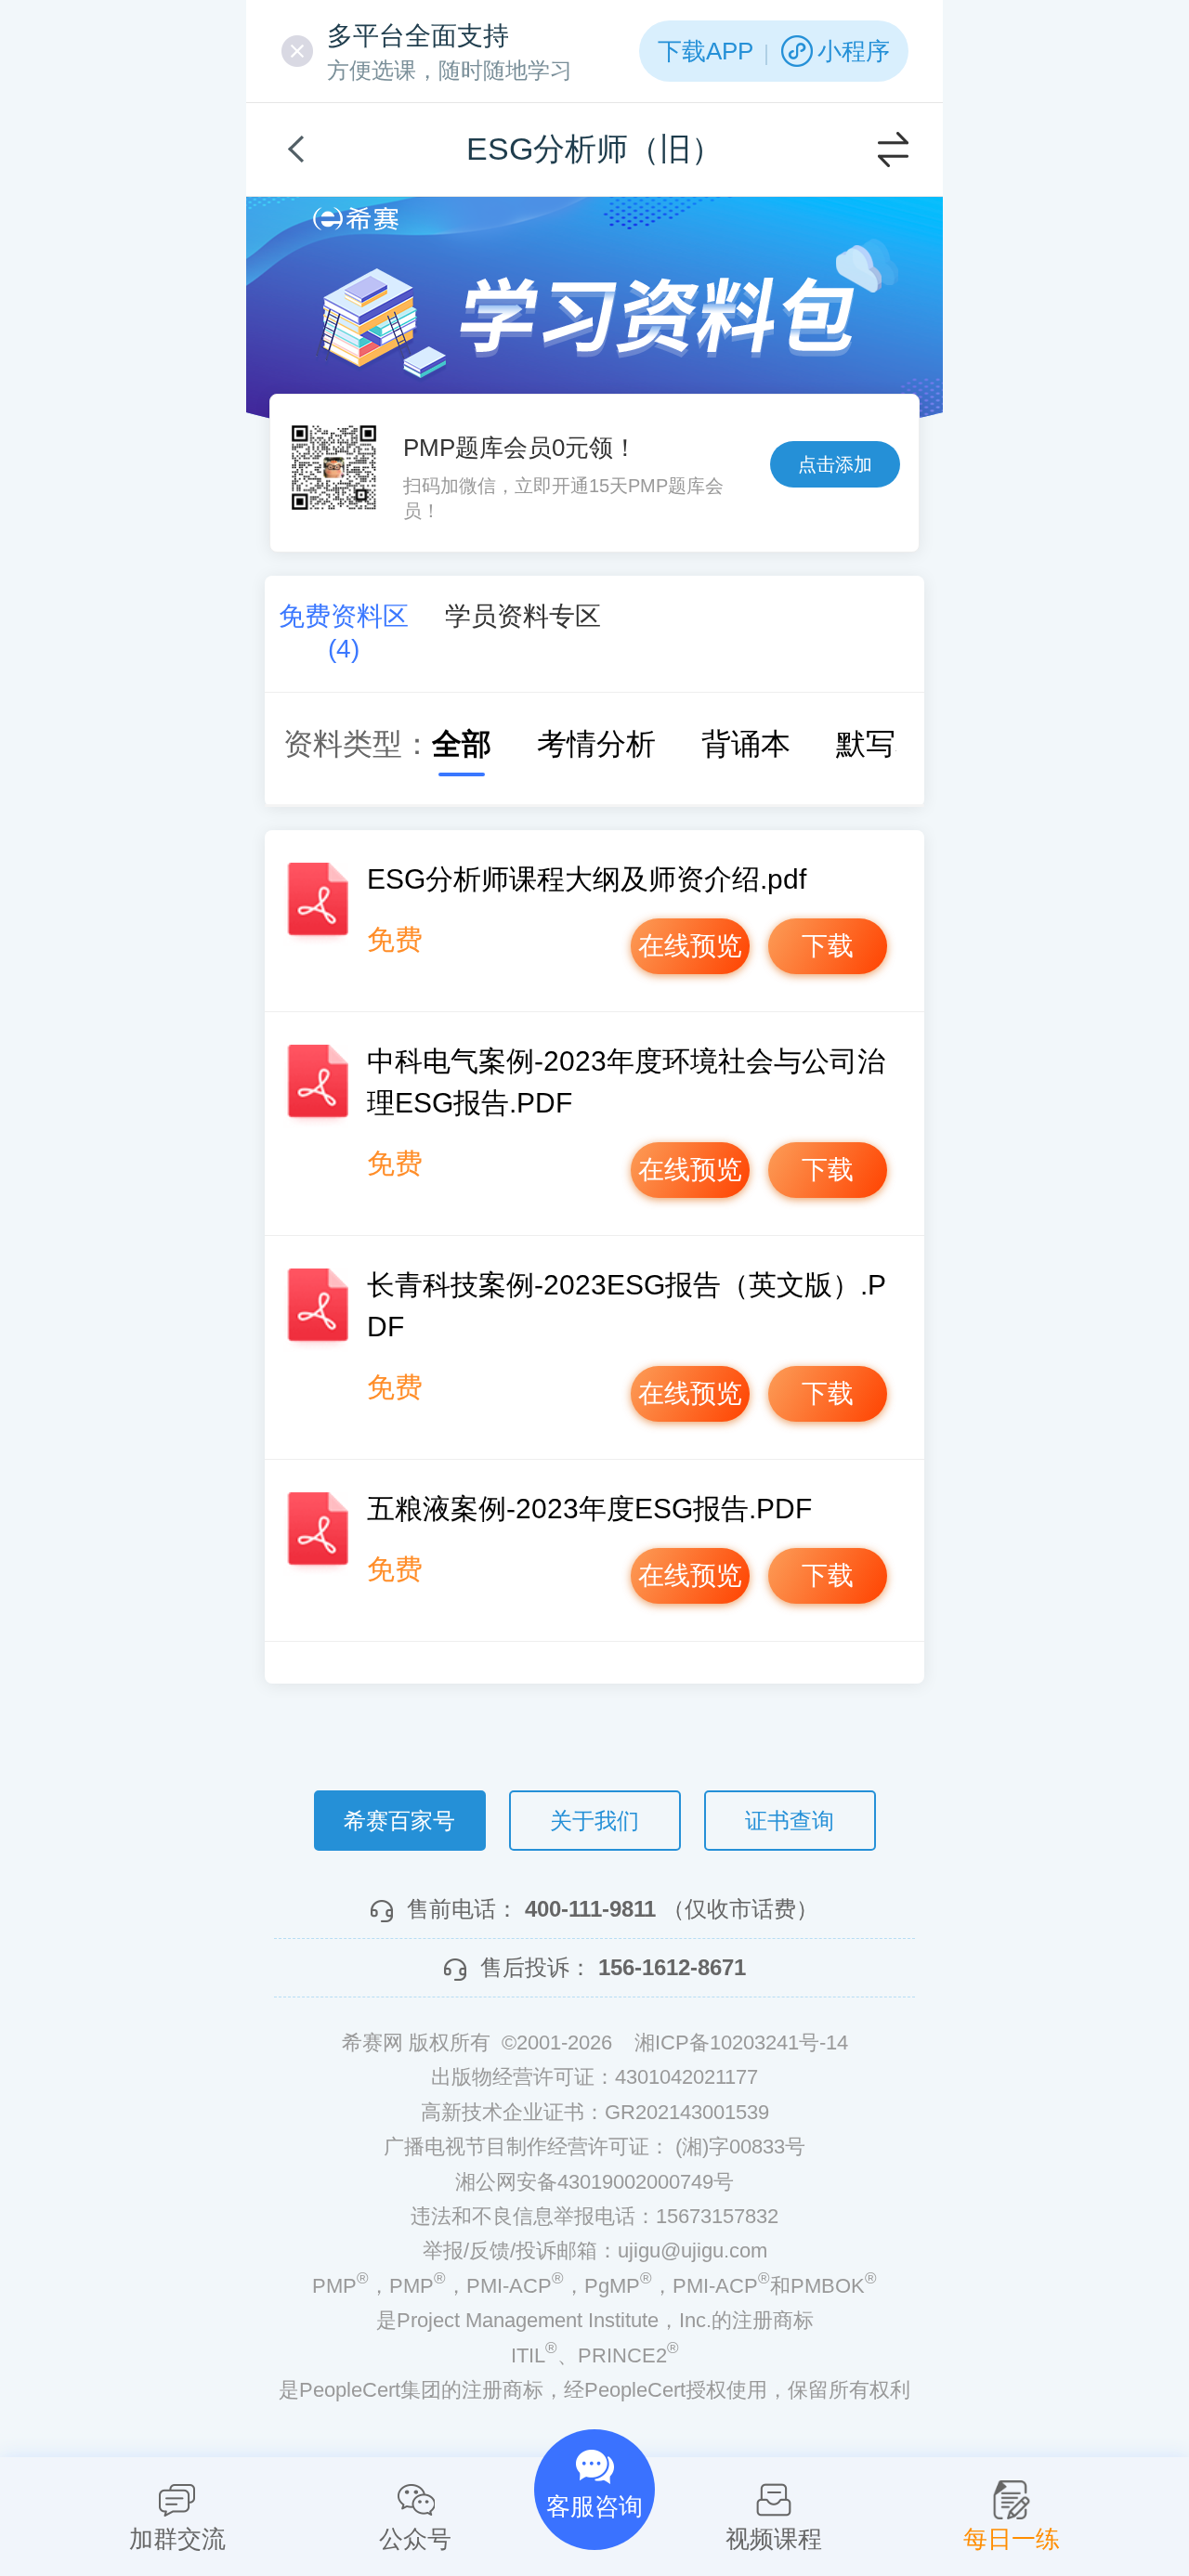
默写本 (881, 744)
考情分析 (596, 744)
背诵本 (746, 744)
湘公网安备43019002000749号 (594, 2182)
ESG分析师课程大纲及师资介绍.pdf (587, 879)
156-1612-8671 (672, 1967)
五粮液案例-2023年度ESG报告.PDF (589, 1509)
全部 (462, 744)
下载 (828, 946)
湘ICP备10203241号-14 (741, 2043)
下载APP (706, 51)
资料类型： (358, 744)
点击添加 (835, 464)
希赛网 (356, 219)
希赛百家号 (399, 1821)
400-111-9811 (590, 1909)
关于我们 (594, 1821)
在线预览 (690, 946)
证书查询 (790, 1821)
